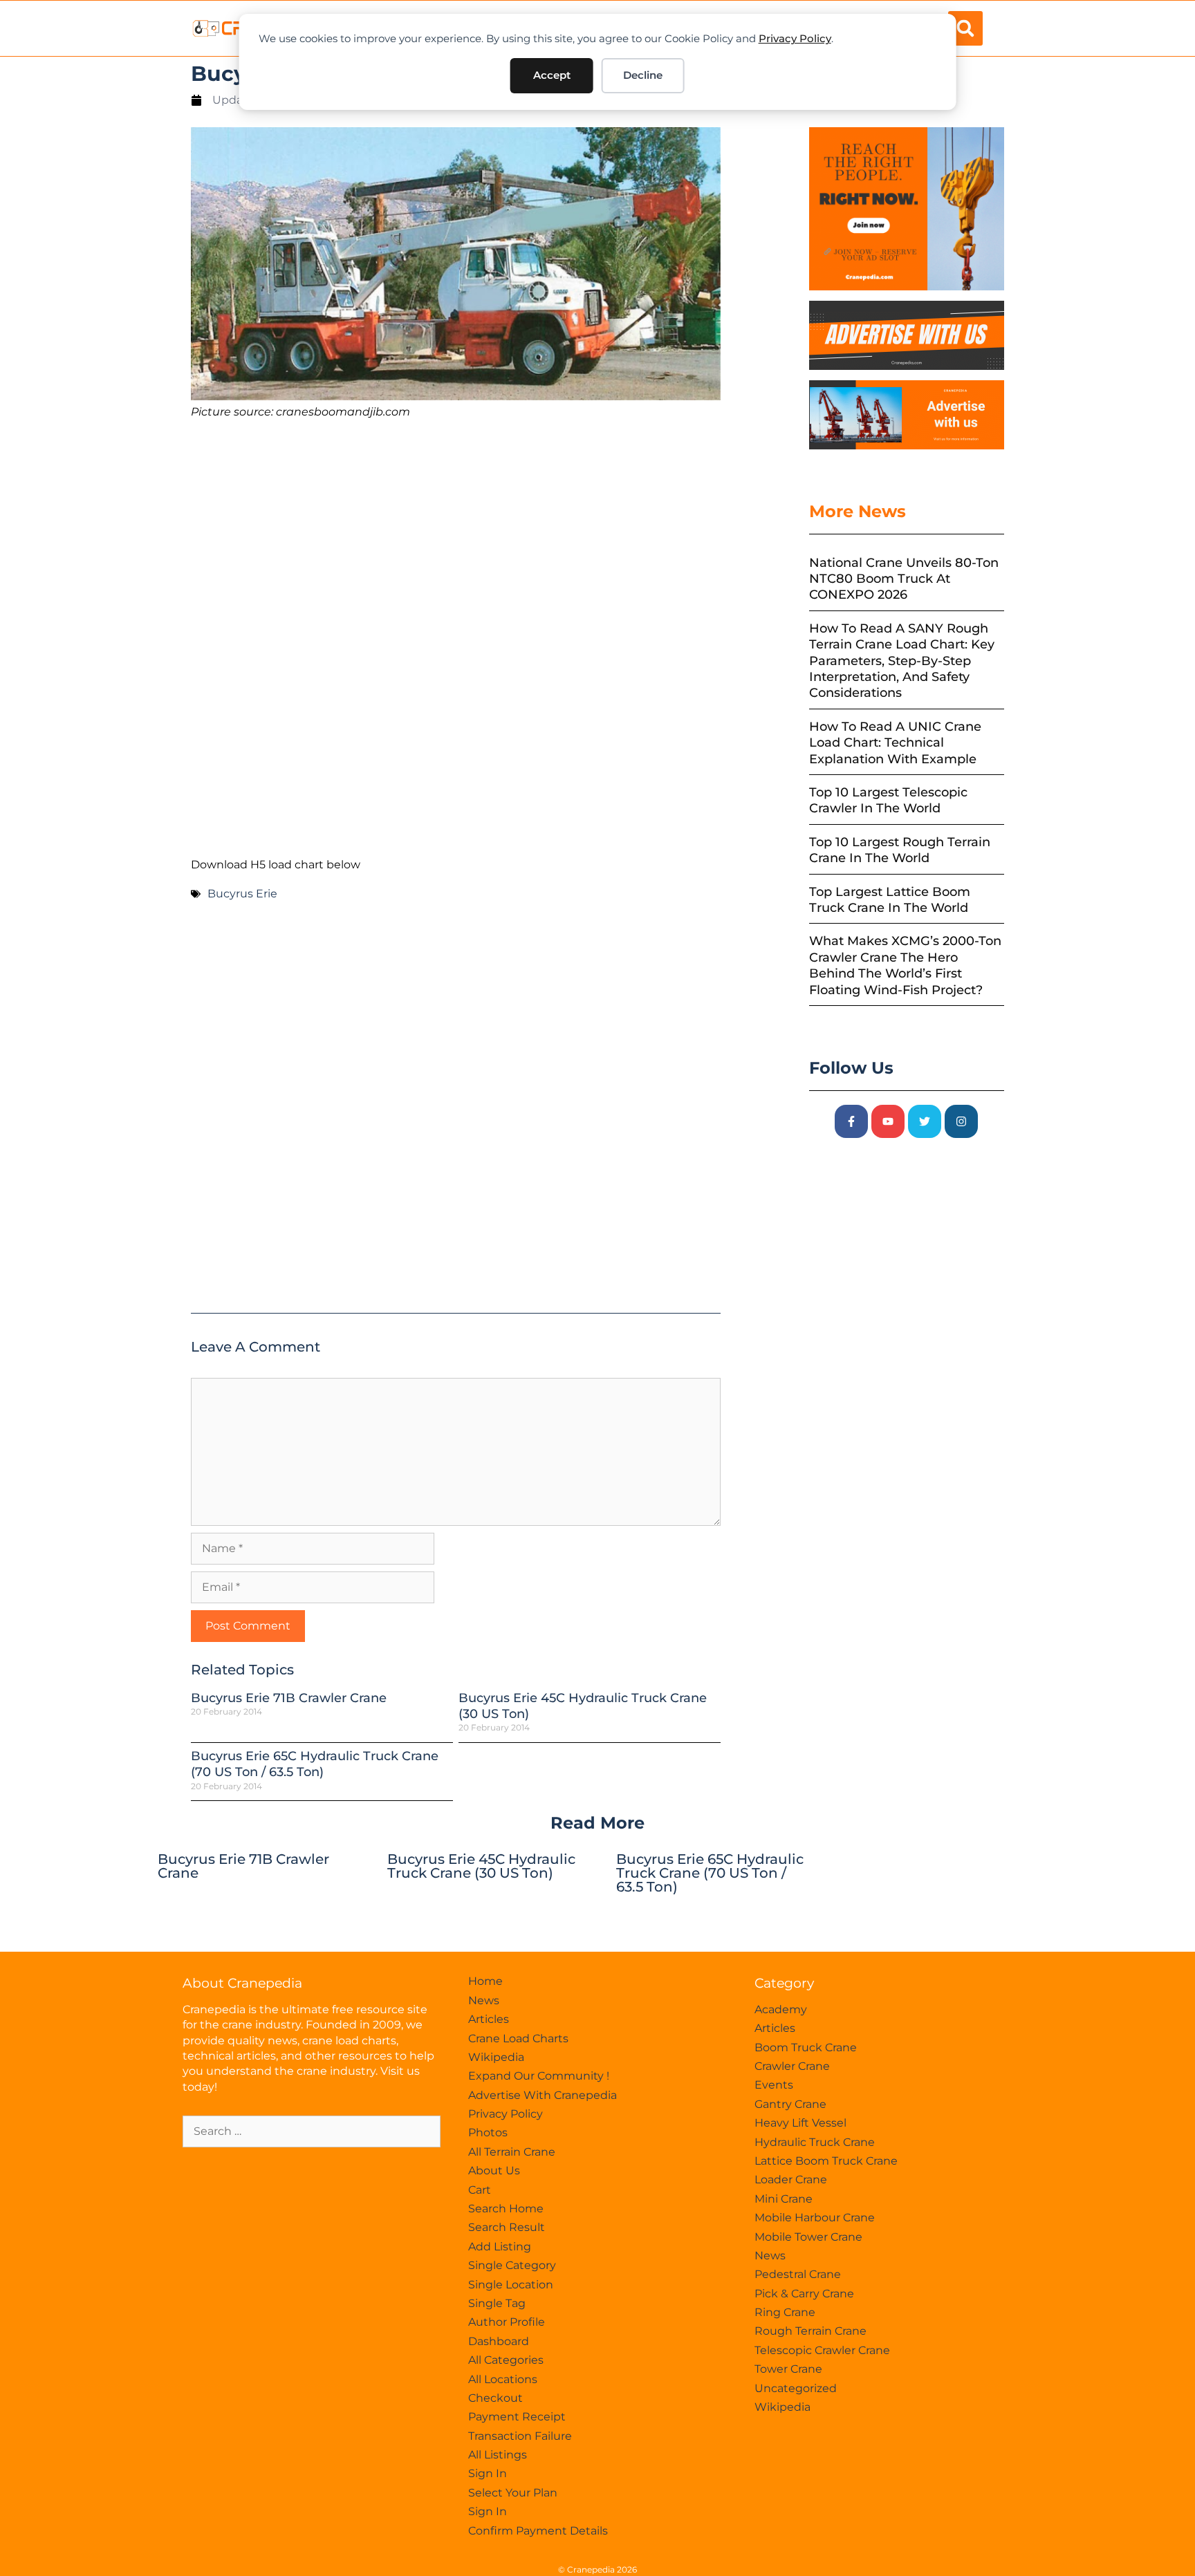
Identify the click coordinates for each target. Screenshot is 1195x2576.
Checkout (495, 2398)
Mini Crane (784, 2199)
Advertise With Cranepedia (543, 2095)
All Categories (506, 2360)
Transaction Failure (520, 2436)
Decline (643, 75)
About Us (494, 2171)
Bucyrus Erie (242, 894)
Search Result (507, 2227)
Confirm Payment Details (538, 2531)
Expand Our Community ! (539, 2076)
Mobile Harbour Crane (815, 2218)
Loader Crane (791, 2180)
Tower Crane (788, 2369)
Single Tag (497, 2303)
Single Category (512, 2265)
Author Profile (507, 2322)
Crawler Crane (792, 2066)
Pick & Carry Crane (804, 2294)
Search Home (506, 2209)
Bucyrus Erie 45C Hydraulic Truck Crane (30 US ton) (481, 1866)
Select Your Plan (513, 2493)
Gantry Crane (790, 2104)
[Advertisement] (456, 539)
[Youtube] (888, 1121)
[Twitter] (925, 1121)
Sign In (488, 2473)
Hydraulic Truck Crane (815, 2142)
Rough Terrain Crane (810, 2331)
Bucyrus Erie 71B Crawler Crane (289, 1698)
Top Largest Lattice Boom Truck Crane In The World (890, 900)
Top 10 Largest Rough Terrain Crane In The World (900, 850)
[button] (965, 28)
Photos (488, 2132)
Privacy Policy (795, 38)
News (484, 2000)
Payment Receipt (517, 2417)
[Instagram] (961, 1121)
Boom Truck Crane (806, 2047)
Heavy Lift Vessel (800, 2123)
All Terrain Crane (512, 2152)
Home (485, 1981)
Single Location (511, 2285)
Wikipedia (496, 2057)
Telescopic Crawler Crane (822, 2350)
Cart (480, 2190)
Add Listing (500, 2247)
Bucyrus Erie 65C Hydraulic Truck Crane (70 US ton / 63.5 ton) (315, 1764)
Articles (489, 2019)
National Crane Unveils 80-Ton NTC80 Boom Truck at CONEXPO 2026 (904, 579)
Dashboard (499, 2341)
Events (774, 2085)
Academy (781, 2009)
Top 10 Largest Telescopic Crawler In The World (888, 800)
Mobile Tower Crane (808, 2237)
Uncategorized (796, 2388)
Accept (552, 75)
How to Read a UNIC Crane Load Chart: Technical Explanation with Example (895, 743)
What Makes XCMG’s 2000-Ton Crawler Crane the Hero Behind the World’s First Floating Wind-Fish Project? (905, 965)
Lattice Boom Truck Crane (826, 2161)
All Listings (498, 2455)
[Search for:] (312, 2131)
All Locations (503, 2379)
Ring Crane (785, 2312)
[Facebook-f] (851, 1121)
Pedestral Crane (798, 2274)
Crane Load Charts (518, 2038)
